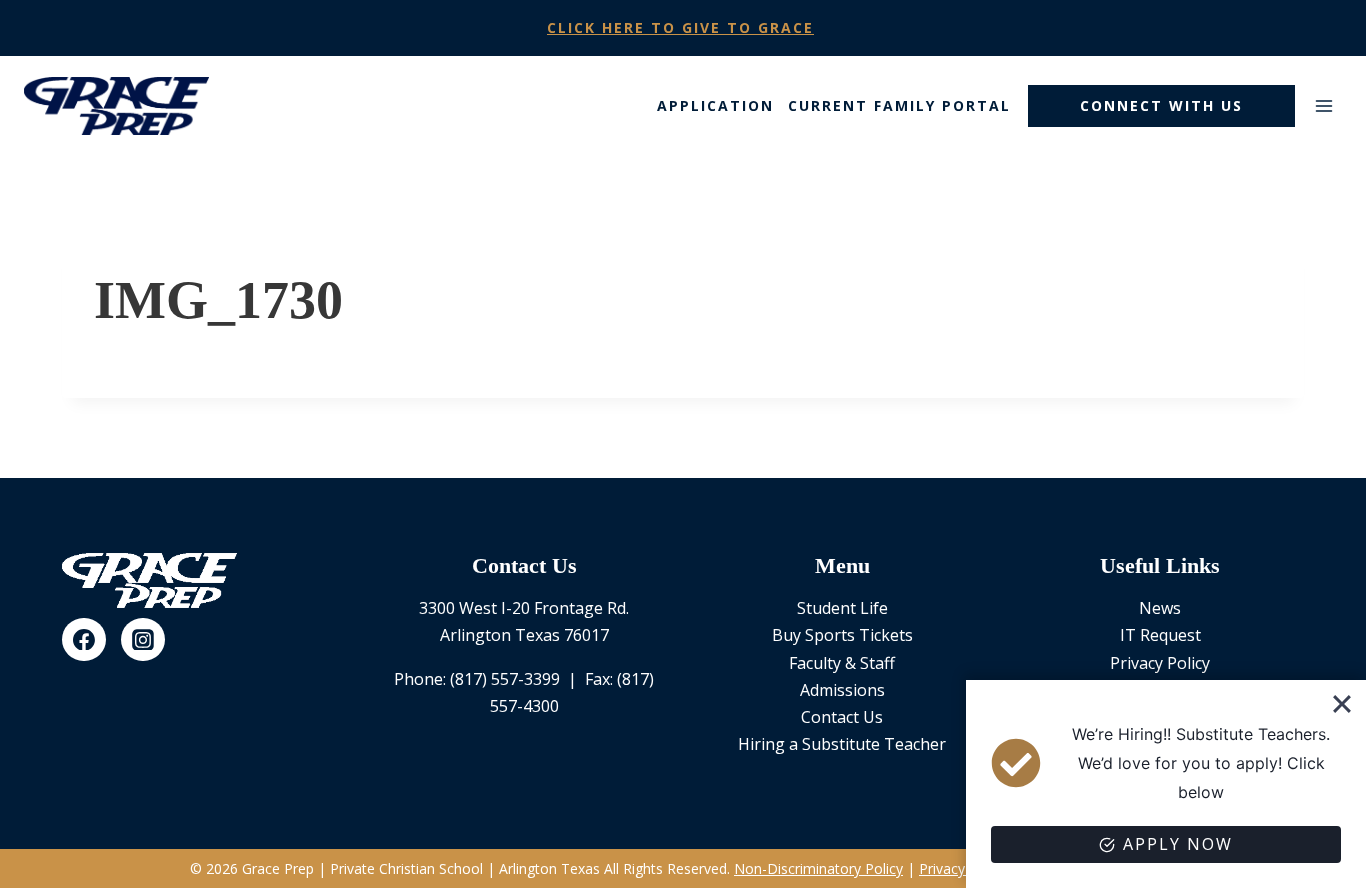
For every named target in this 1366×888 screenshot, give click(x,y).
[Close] (1342, 704)
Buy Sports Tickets (842, 635)
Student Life (842, 608)
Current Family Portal (899, 105)
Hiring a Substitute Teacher (842, 744)
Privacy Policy (1160, 663)
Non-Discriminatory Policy (818, 868)
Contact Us (842, 717)
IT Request (1160, 635)
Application (715, 105)
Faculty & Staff (842, 663)
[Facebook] (84, 640)
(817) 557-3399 (505, 679)
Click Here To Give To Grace (680, 27)
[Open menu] (1323, 105)
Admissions (842, 690)
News (1160, 608)
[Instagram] (143, 640)
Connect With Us (1161, 105)
